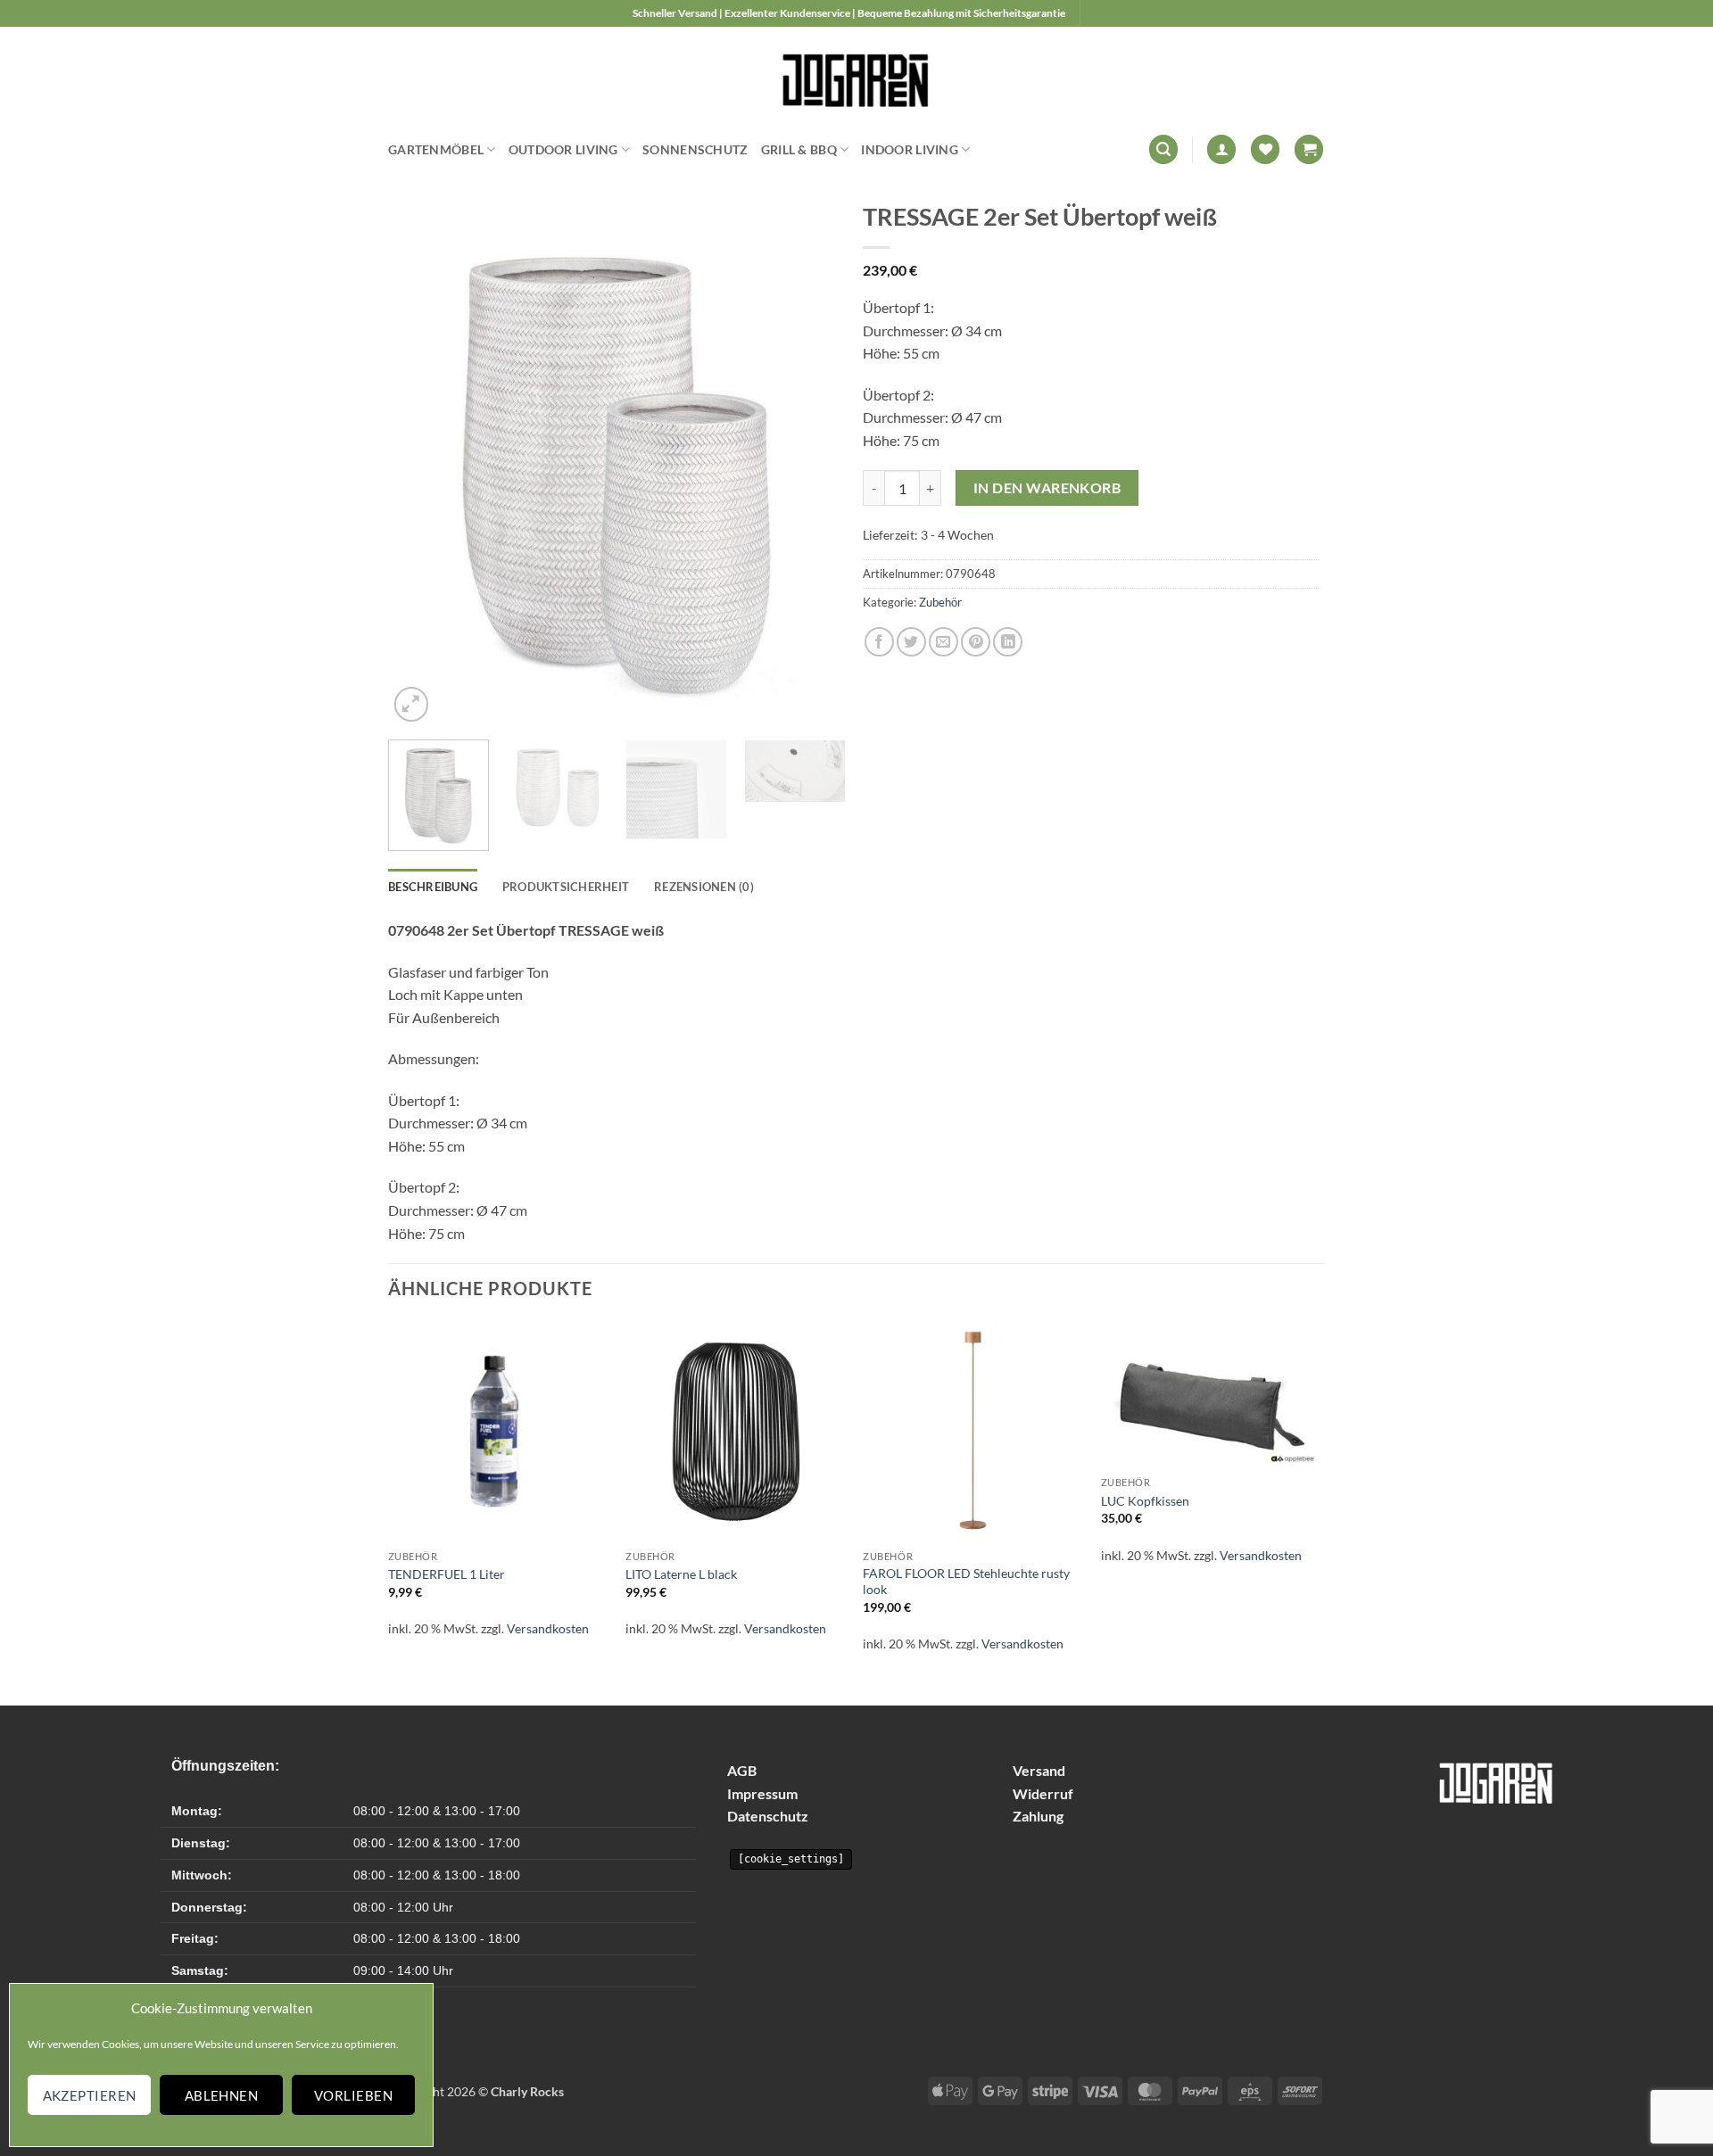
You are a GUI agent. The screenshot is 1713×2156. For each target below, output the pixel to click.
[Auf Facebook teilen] (879, 642)
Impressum (762, 1793)
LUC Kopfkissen (1145, 1501)
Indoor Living (910, 149)
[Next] (814, 464)
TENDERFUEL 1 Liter (447, 1574)
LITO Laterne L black (681, 1574)
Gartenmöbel (436, 149)
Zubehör (940, 602)
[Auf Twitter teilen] (911, 642)
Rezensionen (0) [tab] (704, 887)
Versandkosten (548, 1628)
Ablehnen (222, 2095)
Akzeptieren (90, 2095)
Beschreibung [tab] (433, 887)
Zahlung (1038, 1816)
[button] (1163, 149)
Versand (1039, 1770)
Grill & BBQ (799, 149)
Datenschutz (768, 1816)
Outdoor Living (563, 149)
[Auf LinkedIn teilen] (1008, 642)
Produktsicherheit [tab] (566, 887)
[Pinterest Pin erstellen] (976, 642)
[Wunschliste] (1265, 149)
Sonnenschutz (695, 149)
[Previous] (419, 464)
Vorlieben (353, 2095)
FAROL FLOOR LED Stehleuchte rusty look (966, 1582)
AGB (742, 1770)
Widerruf (1043, 1793)
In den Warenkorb (1047, 488)
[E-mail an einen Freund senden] (943, 642)
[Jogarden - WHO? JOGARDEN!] (857, 76)
